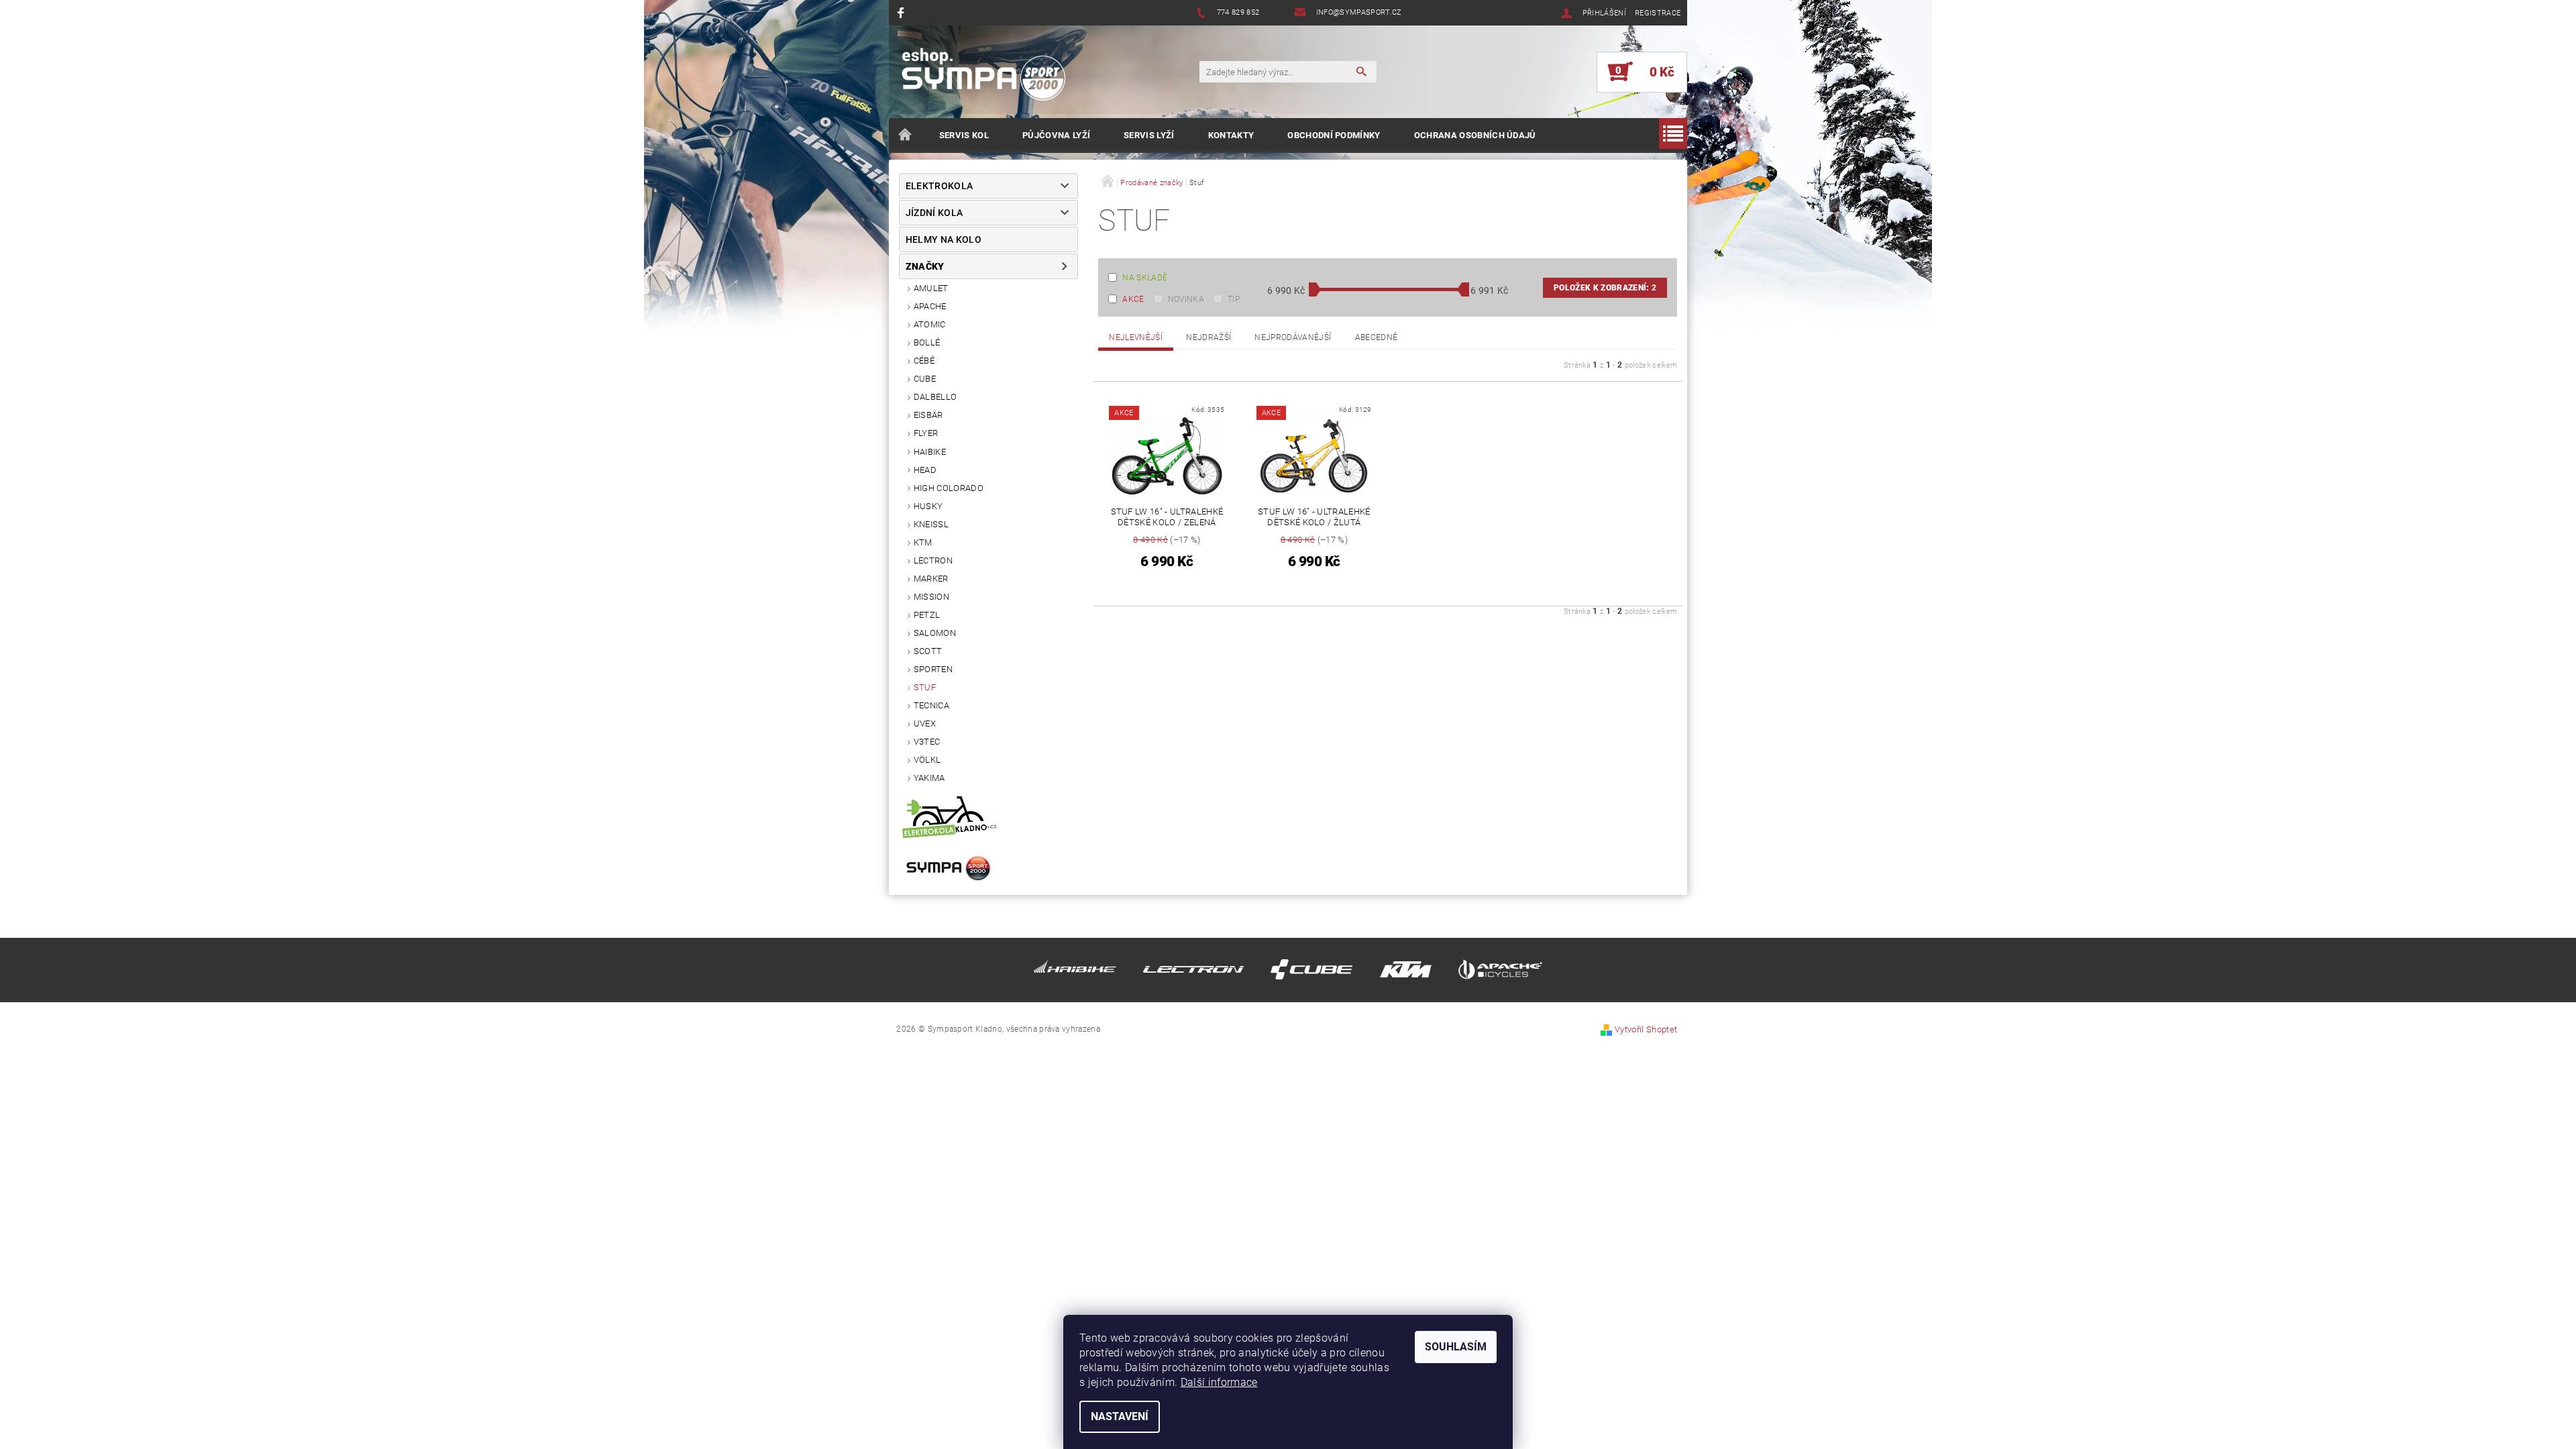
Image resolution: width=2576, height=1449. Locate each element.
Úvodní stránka (906, 136)
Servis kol (964, 135)
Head (925, 470)
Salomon (935, 633)
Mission (931, 597)
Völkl (927, 760)
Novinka (1186, 299)
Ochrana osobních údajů (1475, 135)
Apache (930, 306)
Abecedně (1377, 337)
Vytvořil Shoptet (1646, 1029)
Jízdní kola (934, 213)
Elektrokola (940, 186)
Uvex (925, 723)
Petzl (927, 615)
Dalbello (935, 397)
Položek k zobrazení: (1605, 288)
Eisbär (928, 415)
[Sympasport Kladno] (989, 78)
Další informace (1219, 1382)
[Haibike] (1075, 972)
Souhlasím (1456, 1347)
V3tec (927, 742)
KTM (923, 542)
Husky (928, 506)
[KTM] (1406, 972)
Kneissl (931, 524)
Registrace (1658, 13)
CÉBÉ (924, 361)
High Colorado (949, 488)
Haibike (930, 452)
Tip (1234, 299)
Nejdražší (1209, 337)
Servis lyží (1149, 135)
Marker (931, 579)
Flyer (926, 433)
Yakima (929, 778)
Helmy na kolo (944, 239)
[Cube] (1311, 972)
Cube (925, 379)
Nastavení (1120, 1416)
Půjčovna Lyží (1056, 135)
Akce (1133, 299)
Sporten (933, 669)
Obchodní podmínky (1334, 135)
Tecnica (931, 705)
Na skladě (1145, 278)
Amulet (931, 288)
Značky (925, 266)
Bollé (927, 342)
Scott (928, 651)
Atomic (930, 324)
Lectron (933, 560)
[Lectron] (1193, 972)
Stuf (925, 687)
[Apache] (1500, 972)
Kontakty (1231, 135)
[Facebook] (903, 12)
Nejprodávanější (1293, 337)
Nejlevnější (1136, 337)
